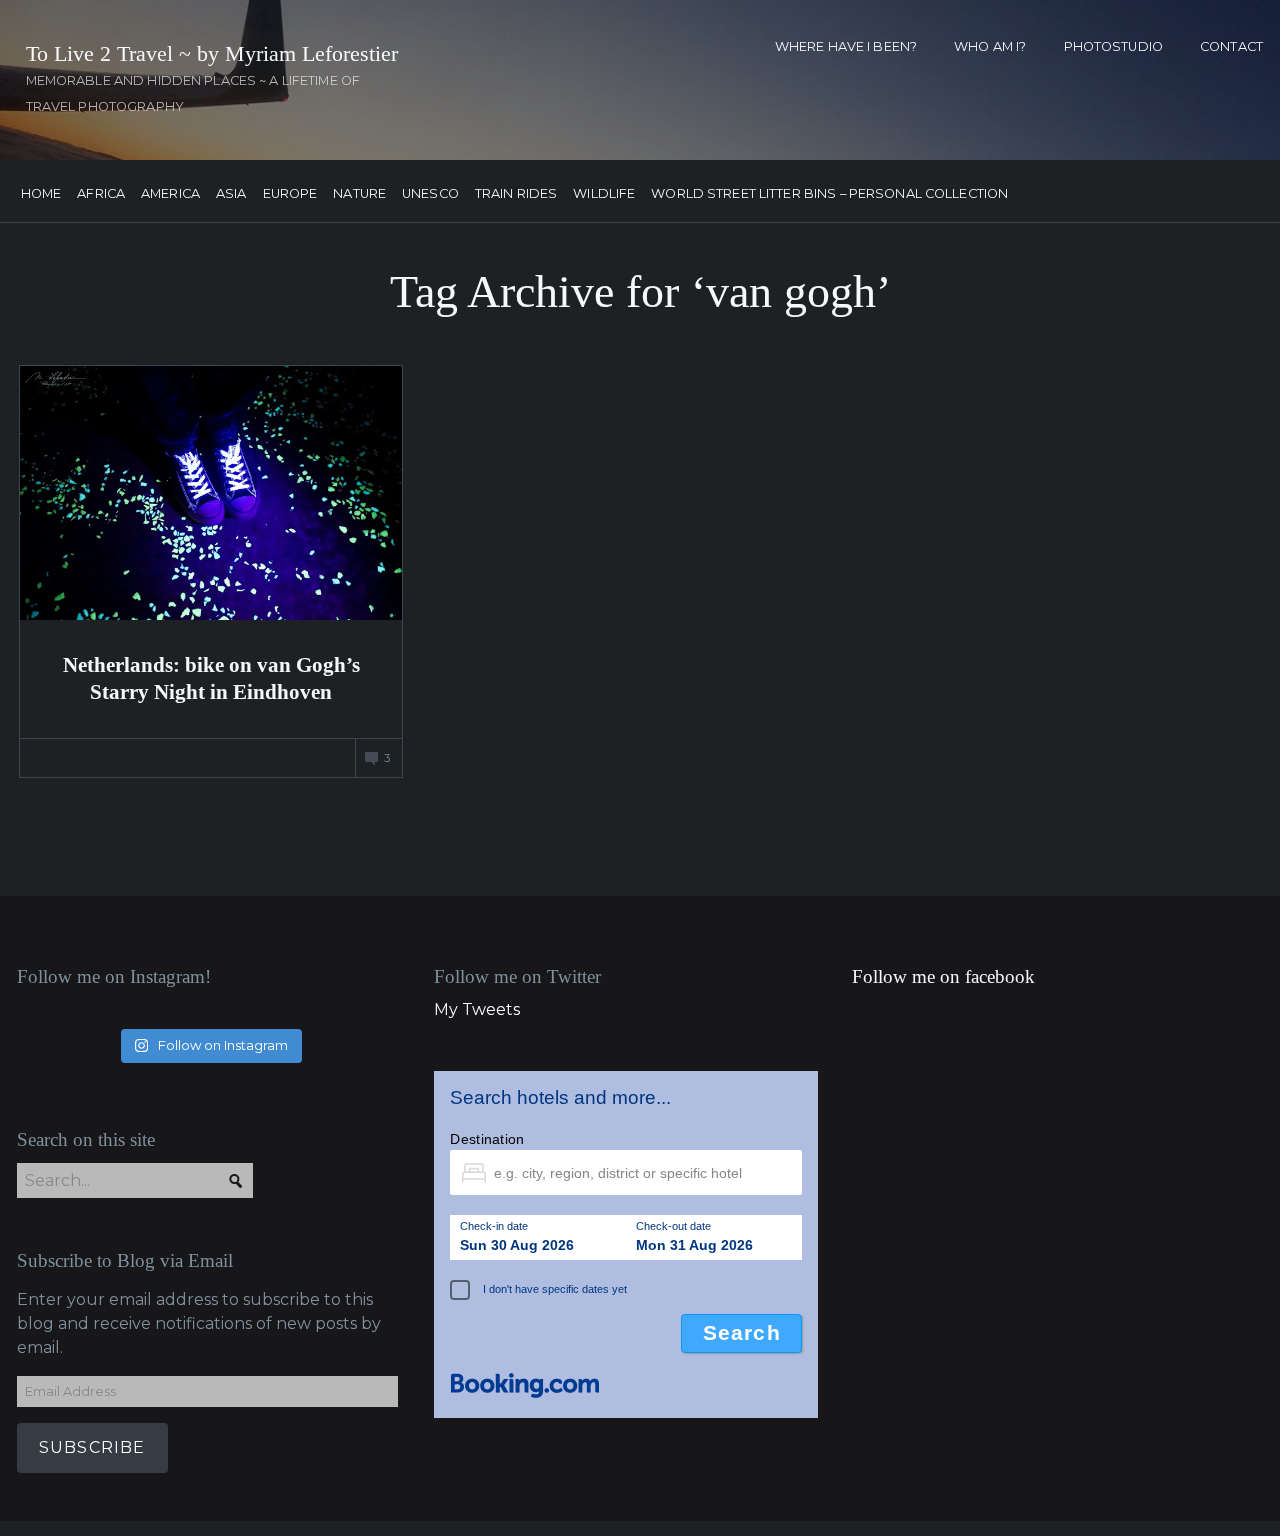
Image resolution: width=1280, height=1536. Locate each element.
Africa (101, 194)
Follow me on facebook (943, 976)
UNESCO (430, 194)
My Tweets (477, 1009)
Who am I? (990, 46)
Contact (1231, 46)
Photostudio (1113, 46)
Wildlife (604, 194)
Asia (231, 194)
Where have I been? (846, 46)
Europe (290, 194)
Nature (359, 194)
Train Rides (516, 194)
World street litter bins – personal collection (829, 194)
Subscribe (92, 1447)
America (170, 194)
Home (41, 194)
